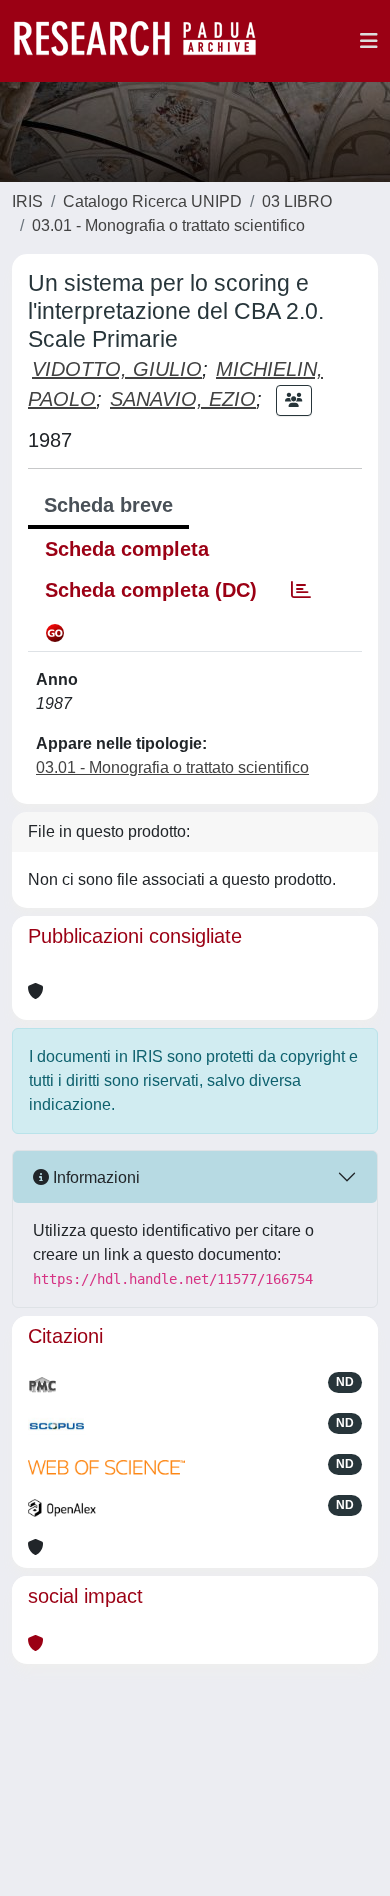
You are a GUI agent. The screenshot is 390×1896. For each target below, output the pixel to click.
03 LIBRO (297, 201)
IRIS (27, 201)
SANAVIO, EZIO (183, 399)
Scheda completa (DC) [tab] (151, 590)
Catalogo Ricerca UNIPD (152, 201)
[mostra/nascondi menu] (369, 41)
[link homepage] (145, 41)
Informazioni (94, 1177)
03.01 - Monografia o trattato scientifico (168, 225)
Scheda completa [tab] (127, 549)
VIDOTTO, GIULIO (117, 369)
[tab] (301, 590)
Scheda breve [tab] (108, 505)
